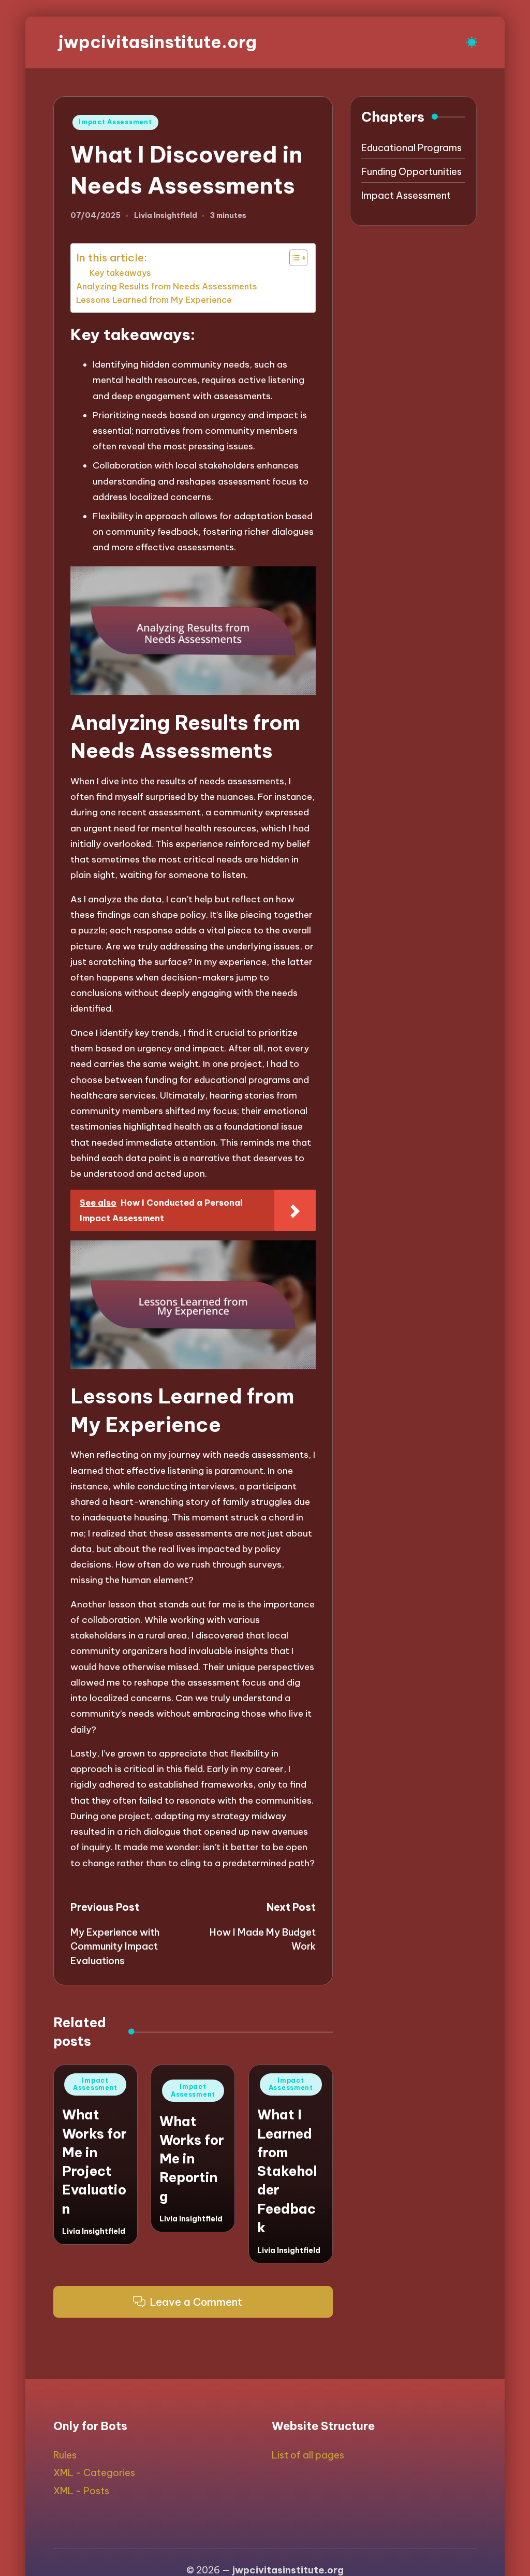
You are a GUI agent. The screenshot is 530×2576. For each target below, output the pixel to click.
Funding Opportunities (411, 172)
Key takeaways (120, 273)
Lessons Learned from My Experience (154, 300)
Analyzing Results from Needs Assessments (167, 286)
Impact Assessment (115, 122)
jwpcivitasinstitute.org (158, 42)
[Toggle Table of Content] (293, 258)
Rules (65, 2455)
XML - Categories (94, 2473)
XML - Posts (81, 2491)
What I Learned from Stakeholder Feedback (287, 2171)
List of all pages (308, 2455)
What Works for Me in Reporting (192, 2159)
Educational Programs (411, 148)
